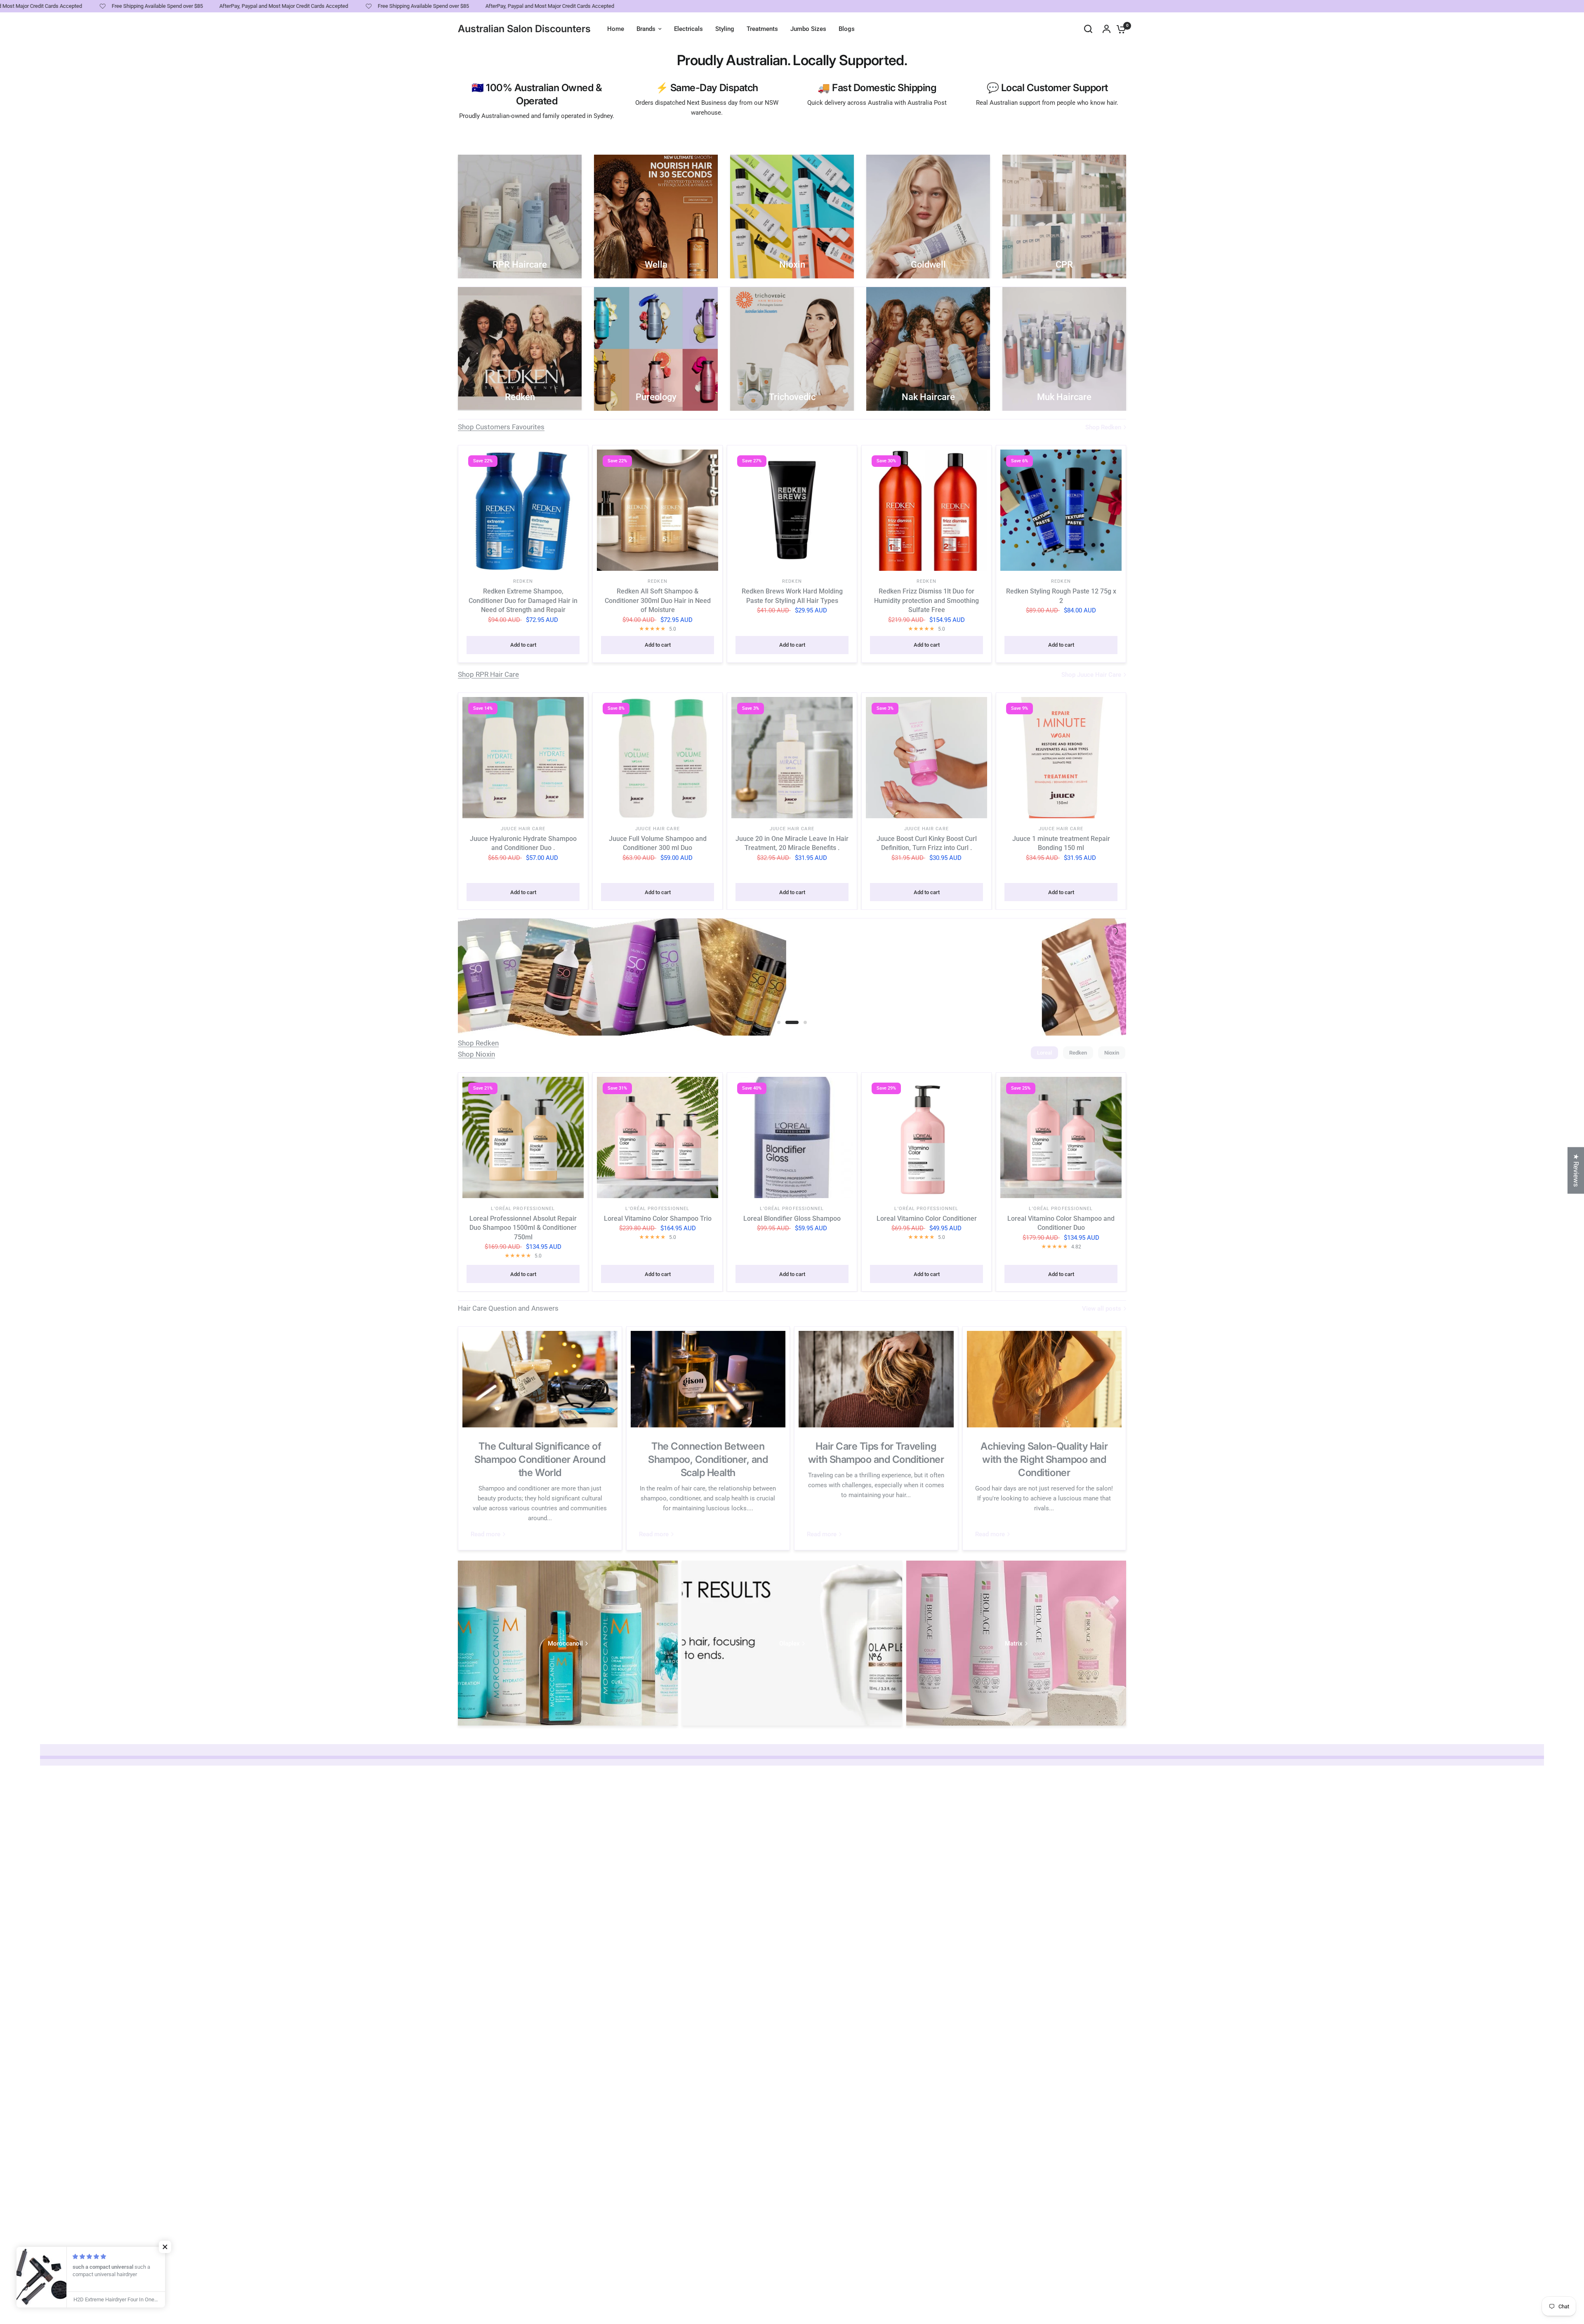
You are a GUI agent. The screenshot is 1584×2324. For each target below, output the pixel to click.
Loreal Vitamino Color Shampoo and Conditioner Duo (1061, 1223)
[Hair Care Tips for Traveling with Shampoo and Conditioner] (876, 1379)
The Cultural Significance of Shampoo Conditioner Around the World (540, 1459)
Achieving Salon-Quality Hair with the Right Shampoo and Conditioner (1044, 1459)
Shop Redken (478, 1043)
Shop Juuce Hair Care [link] (1091, 675)
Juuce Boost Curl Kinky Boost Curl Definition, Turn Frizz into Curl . (927, 843)
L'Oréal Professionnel (523, 1209)
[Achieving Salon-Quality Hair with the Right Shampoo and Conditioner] (1044, 1379)
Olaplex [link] (790, 1644)
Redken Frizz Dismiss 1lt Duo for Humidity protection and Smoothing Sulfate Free (926, 600)
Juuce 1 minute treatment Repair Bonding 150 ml (1061, 843)
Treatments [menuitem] (762, 29)
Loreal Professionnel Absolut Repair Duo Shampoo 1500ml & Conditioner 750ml (523, 1228)
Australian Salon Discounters (524, 29)
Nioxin (1112, 1053)
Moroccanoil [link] (565, 1644)
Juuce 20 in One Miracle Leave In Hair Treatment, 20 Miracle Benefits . (792, 843)
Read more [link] (486, 1534)
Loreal (1044, 1053)
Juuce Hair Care (523, 829)
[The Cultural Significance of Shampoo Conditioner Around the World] (540, 1379)
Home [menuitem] (616, 29)
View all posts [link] (1102, 1309)
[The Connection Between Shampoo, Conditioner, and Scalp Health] (708, 1379)
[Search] (1088, 29)
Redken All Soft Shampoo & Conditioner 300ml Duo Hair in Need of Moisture (658, 600)
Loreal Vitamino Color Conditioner (927, 1219)
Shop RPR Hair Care (488, 674)
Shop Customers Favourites (501, 427)
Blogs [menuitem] (847, 29)
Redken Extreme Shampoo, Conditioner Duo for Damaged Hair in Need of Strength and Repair (523, 600)
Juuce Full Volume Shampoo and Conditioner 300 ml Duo (658, 843)
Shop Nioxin (476, 1054)
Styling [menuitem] (725, 29)
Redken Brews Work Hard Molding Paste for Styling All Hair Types (792, 596)
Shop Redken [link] (1103, 427)
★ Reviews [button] (1576, 1170)
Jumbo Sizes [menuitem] (808, 29)
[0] (1119, 29)
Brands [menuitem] (646, 29)
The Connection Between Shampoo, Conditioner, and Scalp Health (708, 1459)
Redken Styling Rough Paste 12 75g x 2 (1061, 596)
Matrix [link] (1014, 1644)
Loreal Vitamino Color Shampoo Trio (658, 1219)
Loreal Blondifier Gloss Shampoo (792, 1219)
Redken (523, 581)
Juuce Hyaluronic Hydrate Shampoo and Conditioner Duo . (523, 843)
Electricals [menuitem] (688, 29)
